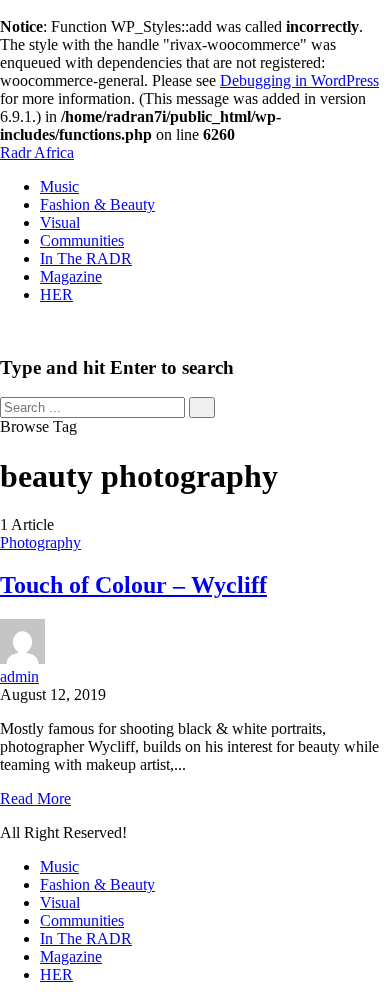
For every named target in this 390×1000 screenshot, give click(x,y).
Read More (35, 798)
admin (19, 676)
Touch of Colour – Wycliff (133, 585)
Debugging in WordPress (299, 80)
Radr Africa (37, 152)
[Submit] (202, 407)
